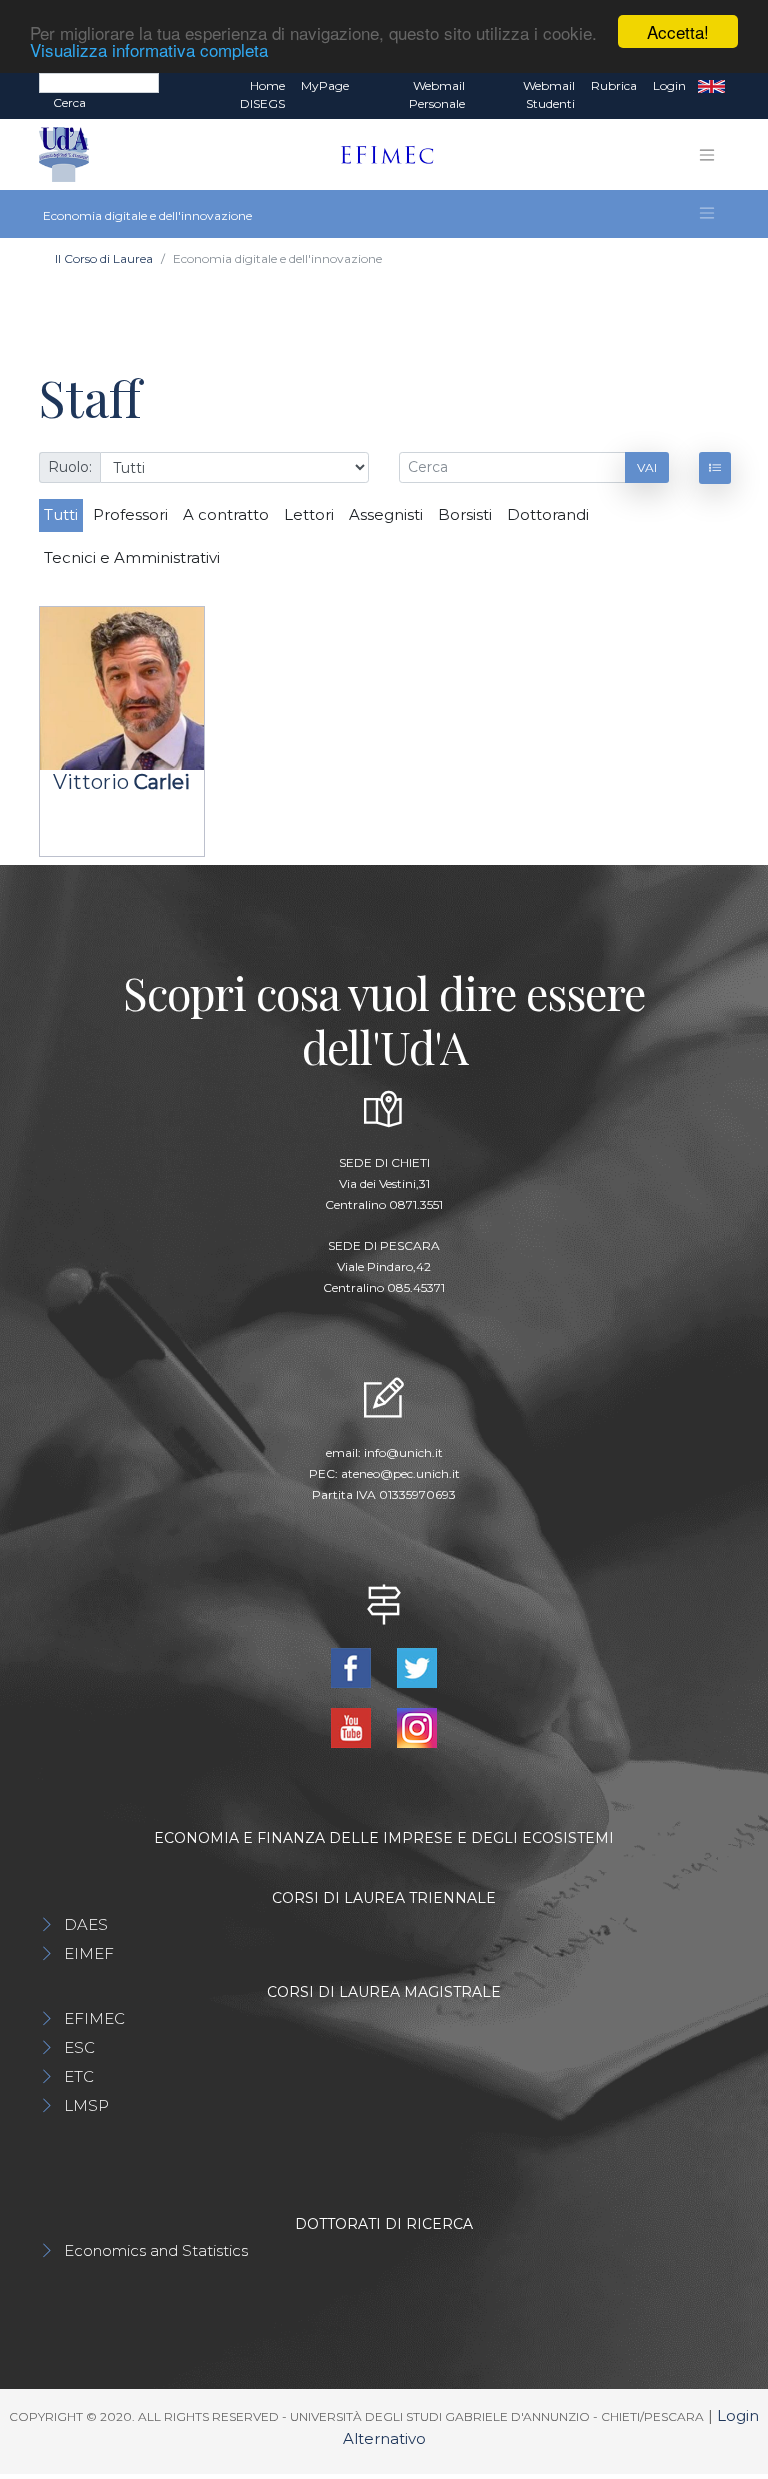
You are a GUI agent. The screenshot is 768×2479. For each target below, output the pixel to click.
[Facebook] (353, 1666)
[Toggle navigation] (707, 155)
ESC (79, 2047)
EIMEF (89, 1953)
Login (669, 85)
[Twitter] (417, 1666)
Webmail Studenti (549, 94)
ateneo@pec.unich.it (400, 1473)
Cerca (69, 102)
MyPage (325, 85)
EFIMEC (94, 2018)
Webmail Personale (437, 94)
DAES (86, 1924)
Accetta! (678, 31)
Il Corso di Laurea (104, 258)
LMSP (86, 2105)
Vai (647, 467)
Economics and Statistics (156, 2250)
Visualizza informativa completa (149, 49)
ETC (79, 2076)
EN (711, 86)
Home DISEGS (262, 94)
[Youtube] (353, 1726)
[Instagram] (417, 1726)
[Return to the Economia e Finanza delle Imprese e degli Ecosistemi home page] (379, 155)
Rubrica (614, 85)
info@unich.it (403, 1452)
